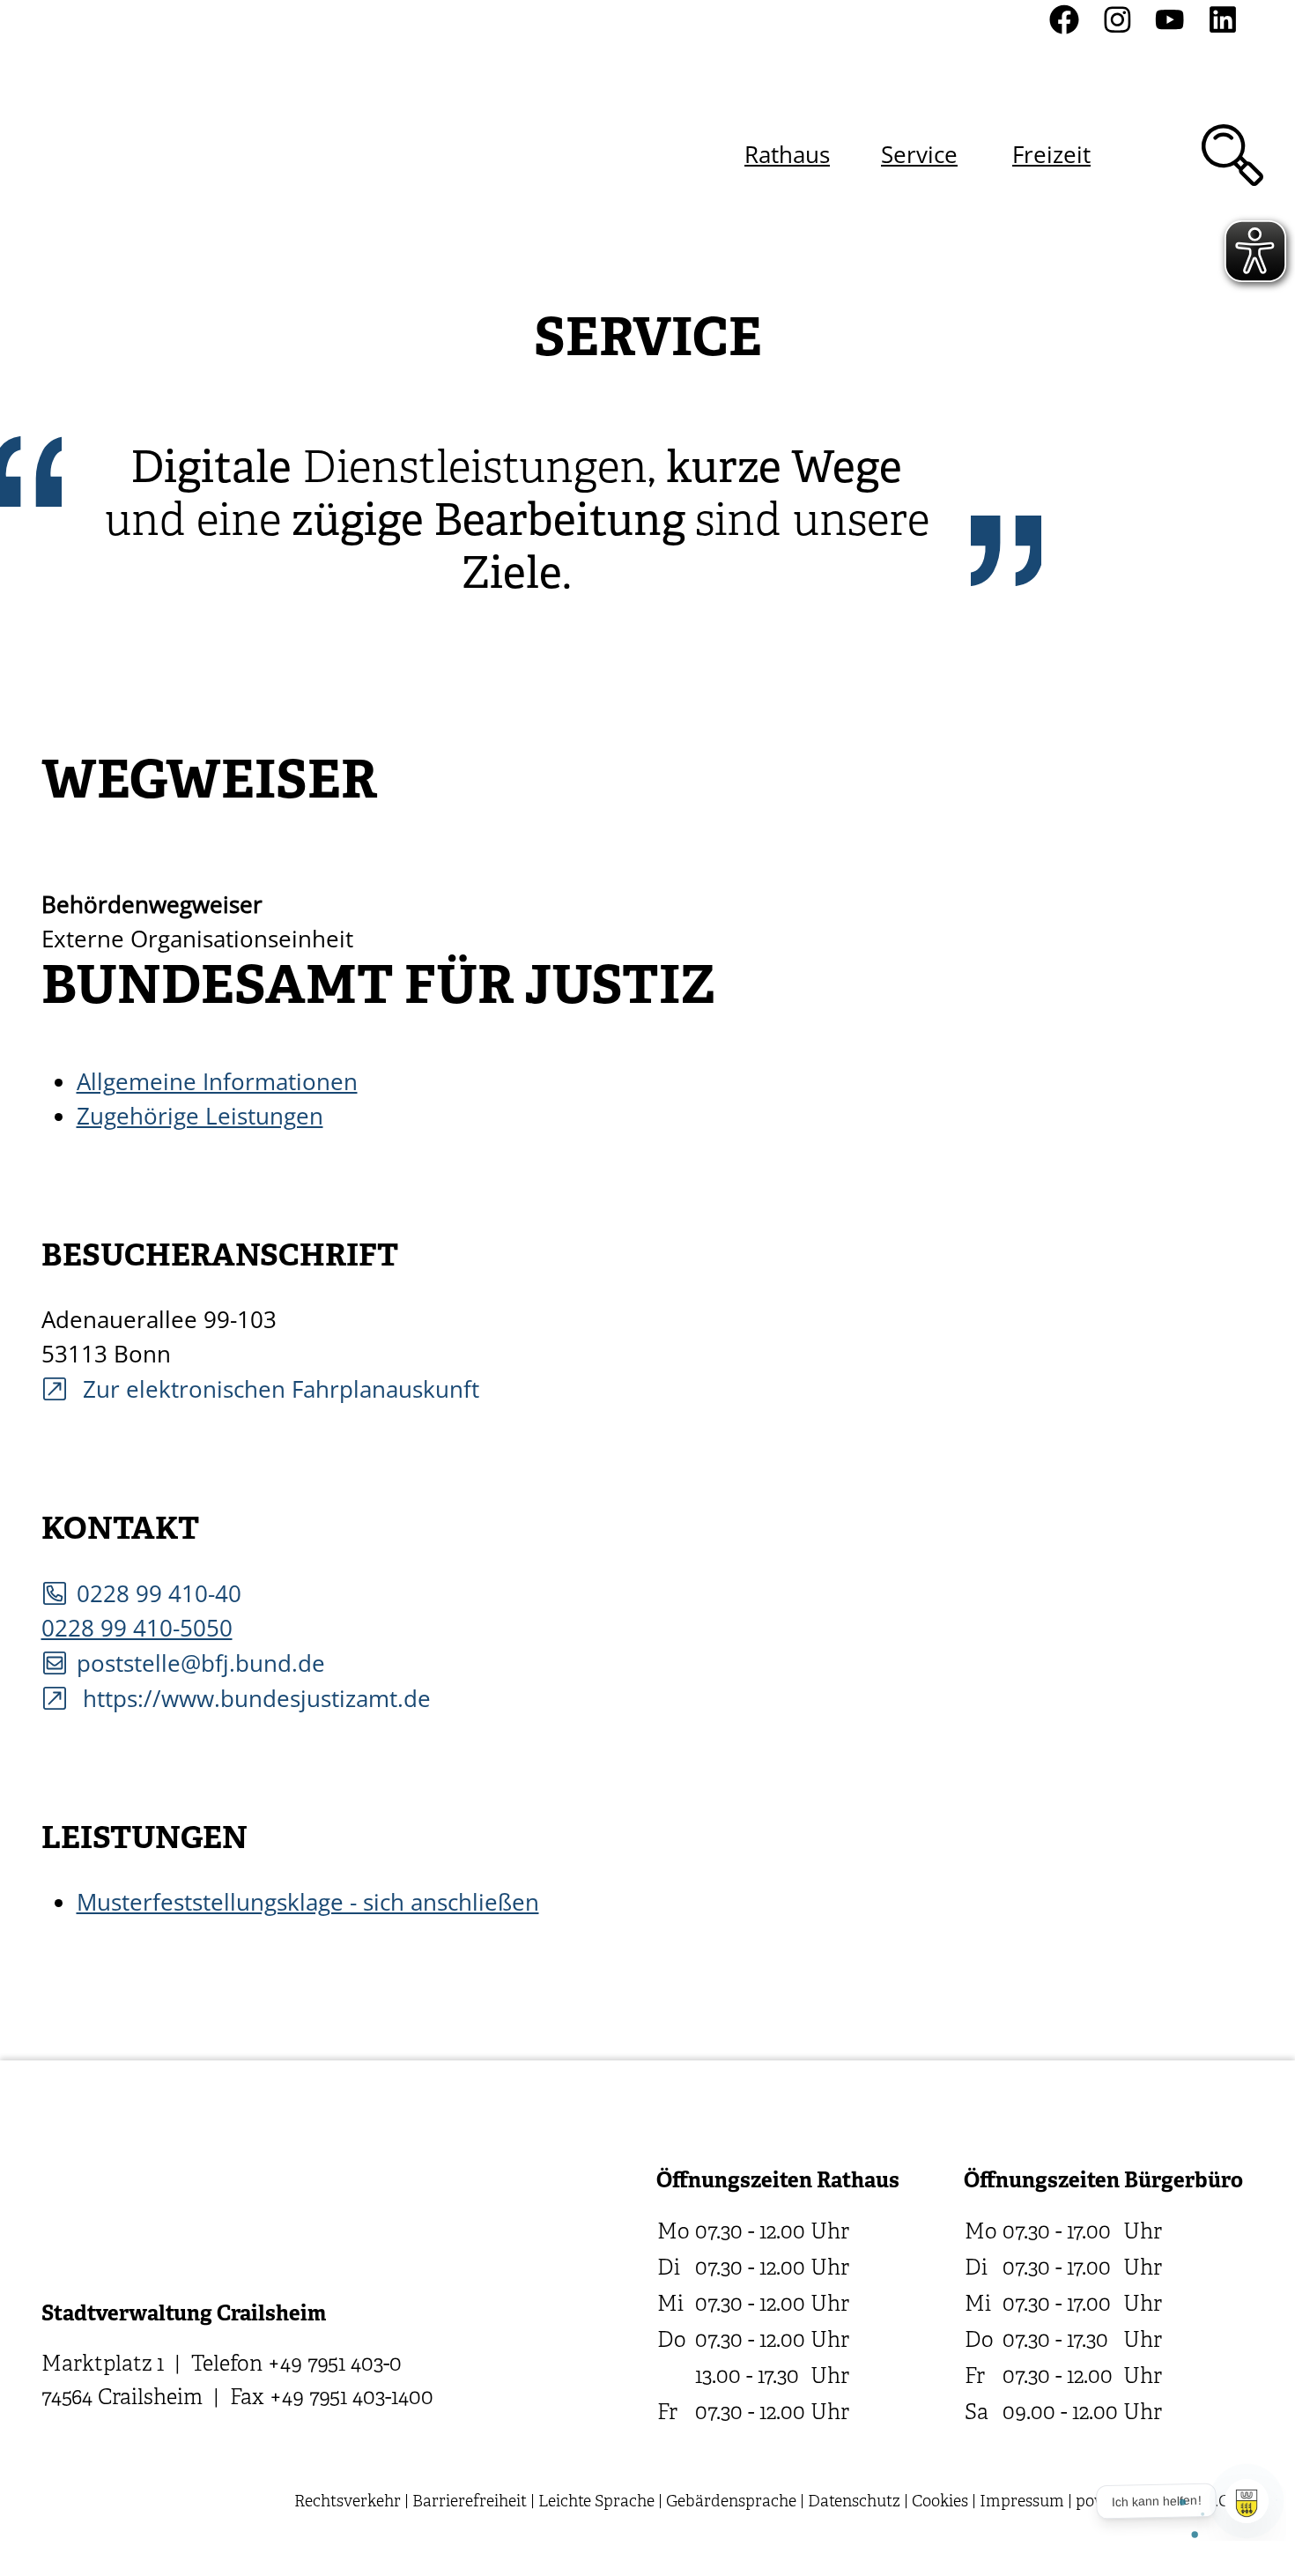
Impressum (1022, 2502)
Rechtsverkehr (348, 2502)
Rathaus (787, 154)
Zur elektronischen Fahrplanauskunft (278, 1389)
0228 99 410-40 (159, 1593)
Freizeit (1051, 154)
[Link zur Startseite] (135, 155)
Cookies (940, 2502)
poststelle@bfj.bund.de (201, 1663)
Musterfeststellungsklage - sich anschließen (308, 1902)
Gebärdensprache (731, 2502)
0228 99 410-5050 (137, 1628)
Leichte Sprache (596, 2502)
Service (919, 154)
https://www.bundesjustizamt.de (254, 1698)
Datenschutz (854, 2502)
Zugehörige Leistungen (200, 1116)
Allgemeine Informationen (217, 1081)
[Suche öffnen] (1232, 155)
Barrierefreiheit (470, 2502)
